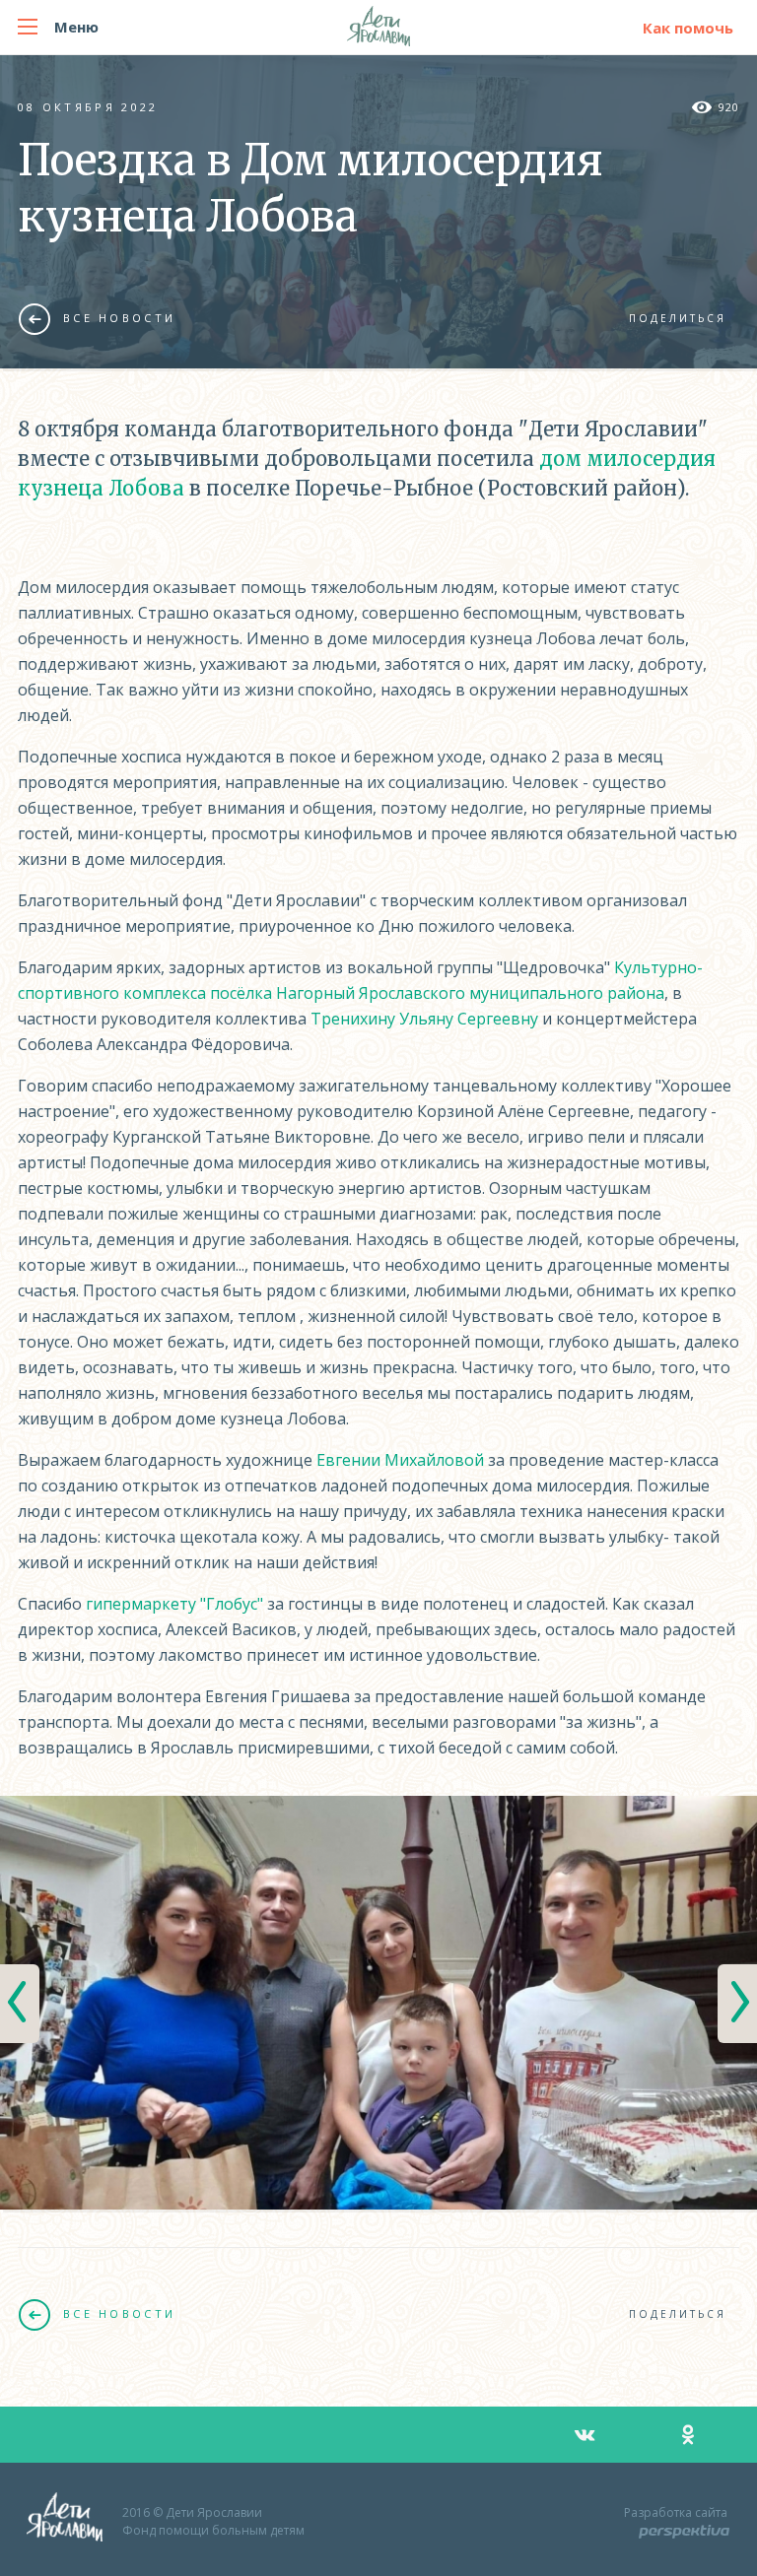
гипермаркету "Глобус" (174, 1604)
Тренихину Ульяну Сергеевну (424, 1019)
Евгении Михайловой (400, 1460)
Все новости (119, 318)
